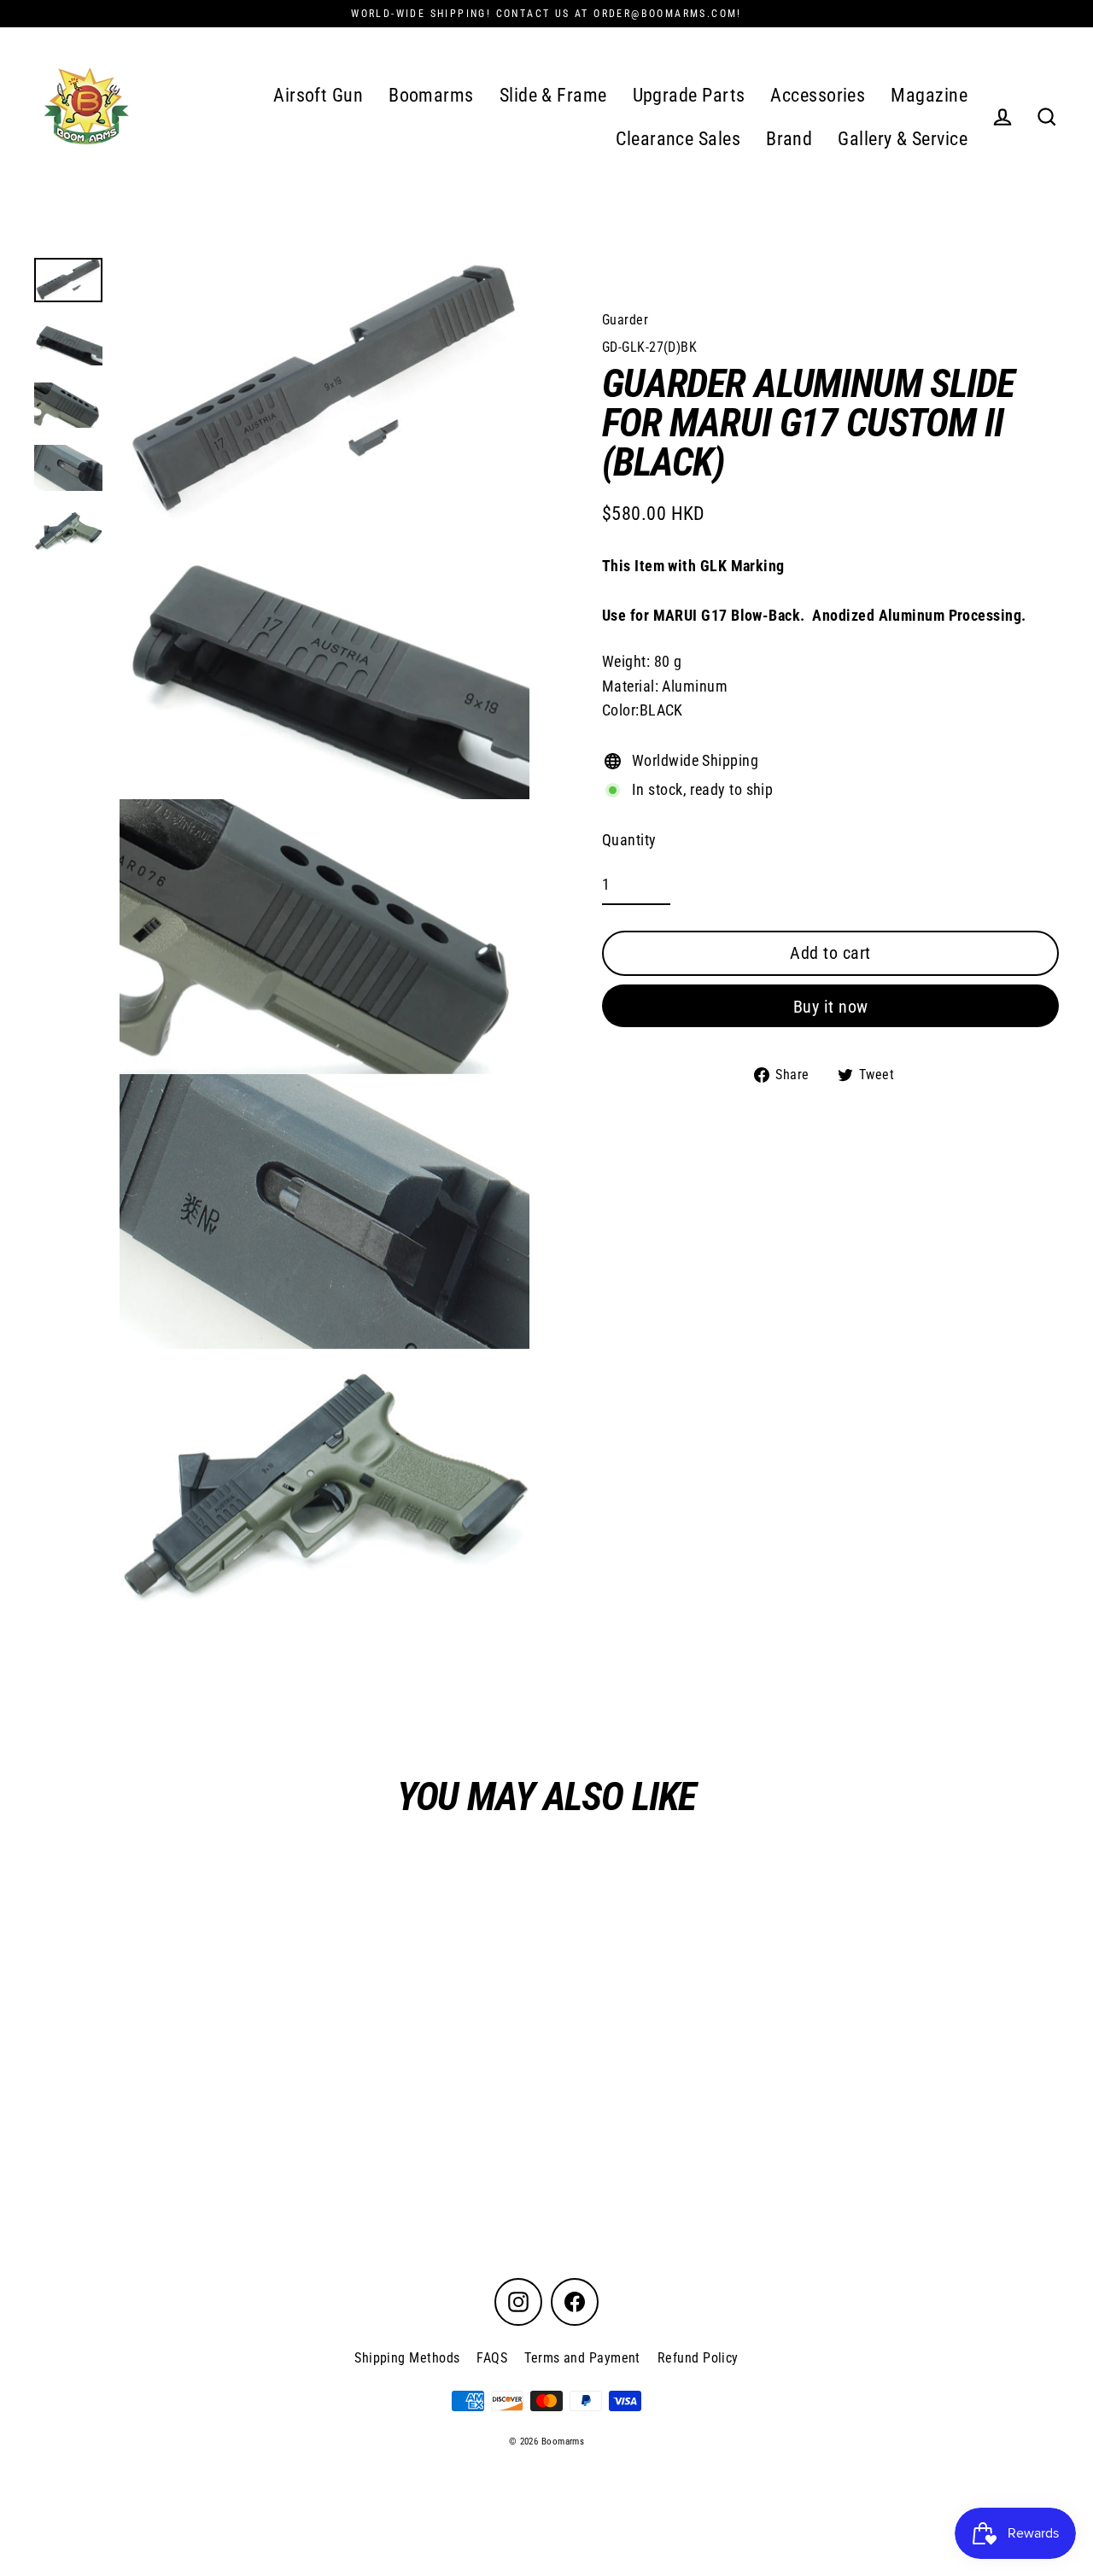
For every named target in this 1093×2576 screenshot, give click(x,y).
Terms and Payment (582, 2358)
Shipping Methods (407, 2358)
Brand (789, 139)
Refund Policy (698, 2358)
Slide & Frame (553, 95)
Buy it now (831, 1007)
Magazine (929, 95)
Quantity (629, 840)
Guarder (625, 320)
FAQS (492, 2358)
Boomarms (431, 95)
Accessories (818, 95)
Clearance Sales (678, 139)
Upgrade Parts (689, 95)
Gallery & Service (903, 139)
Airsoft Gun (318, 95)
